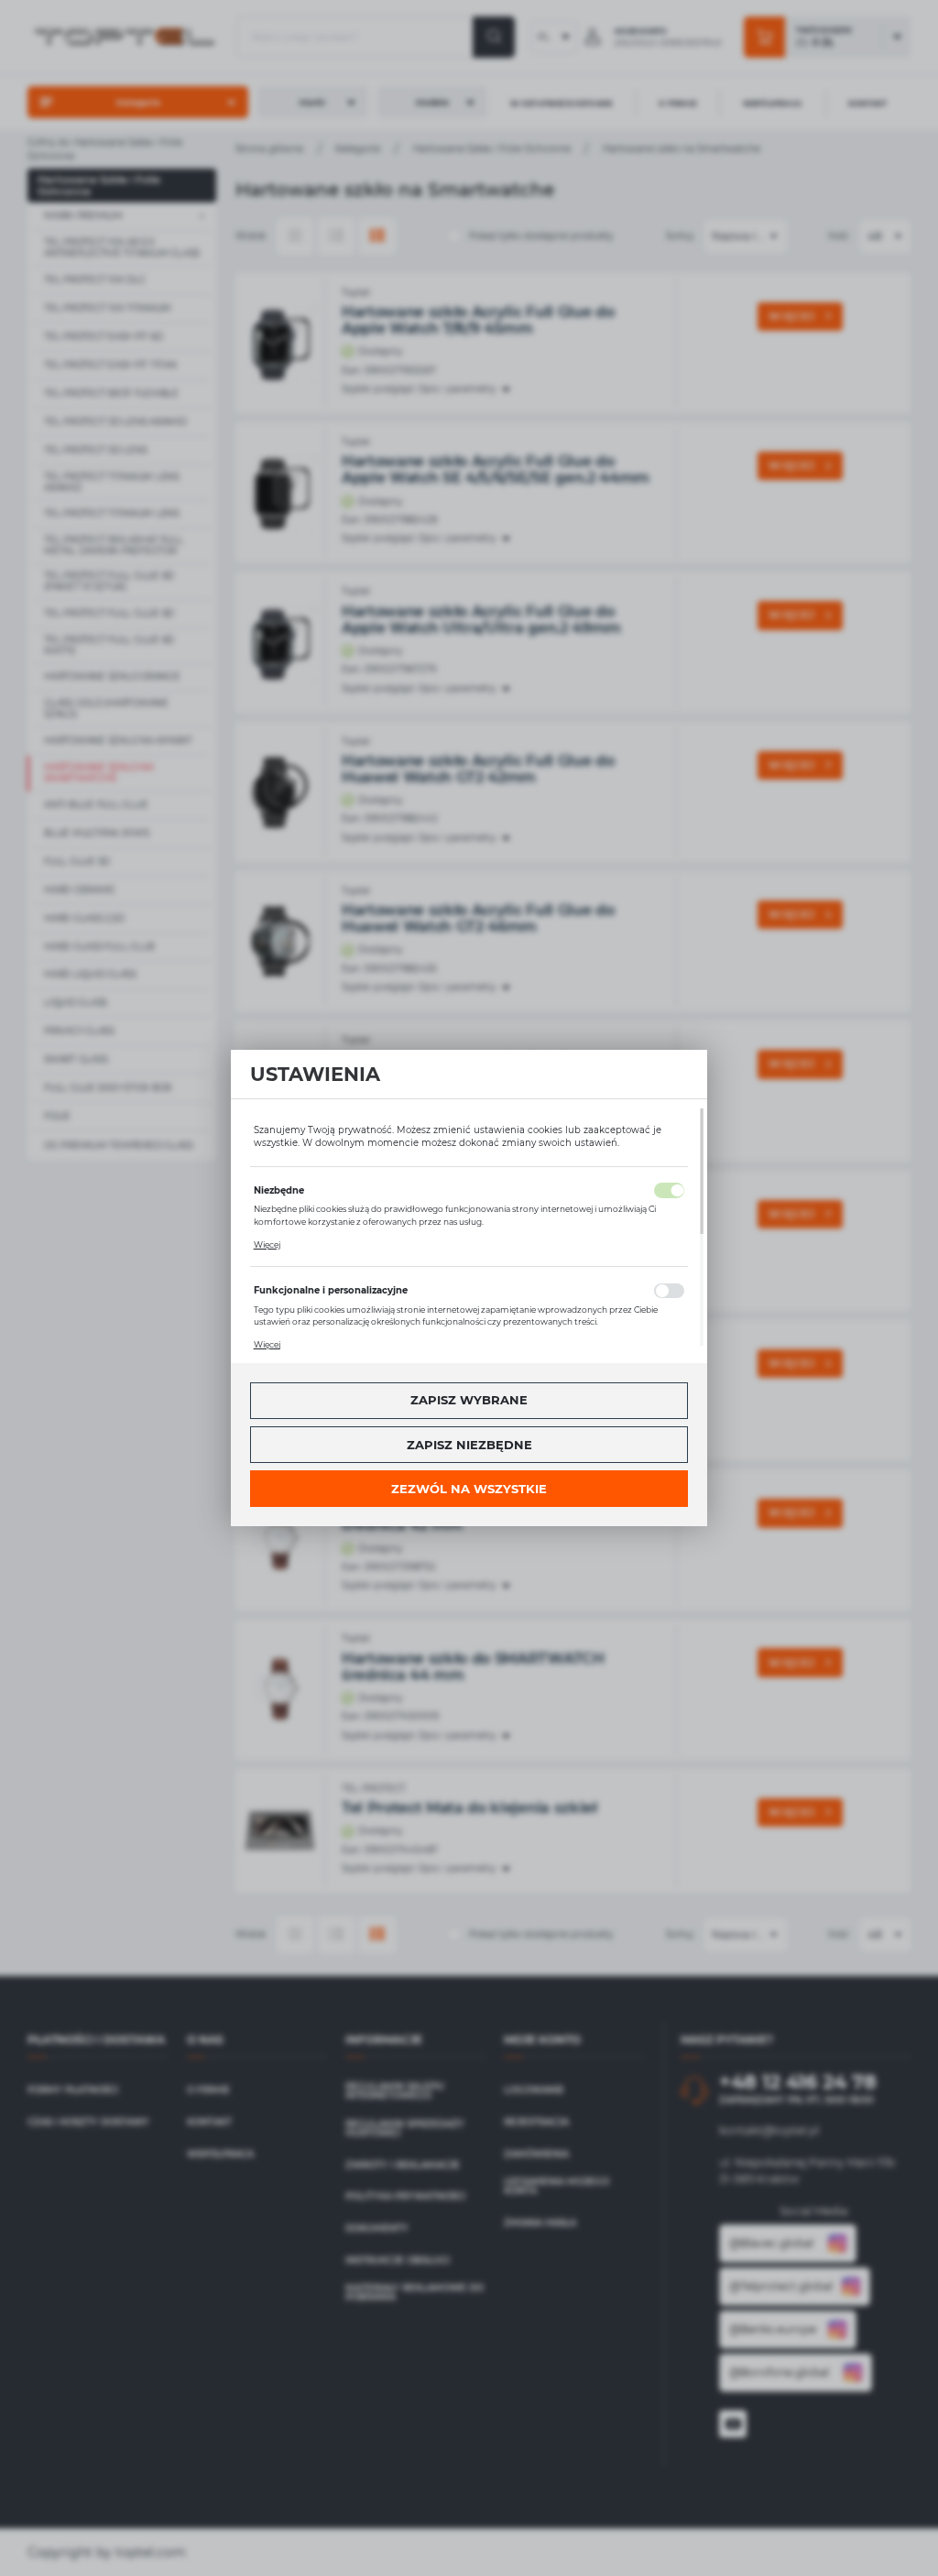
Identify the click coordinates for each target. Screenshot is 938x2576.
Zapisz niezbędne (469, 1445)
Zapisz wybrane (469, 1400)
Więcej (267, 1244)
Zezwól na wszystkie (469, 1489)
